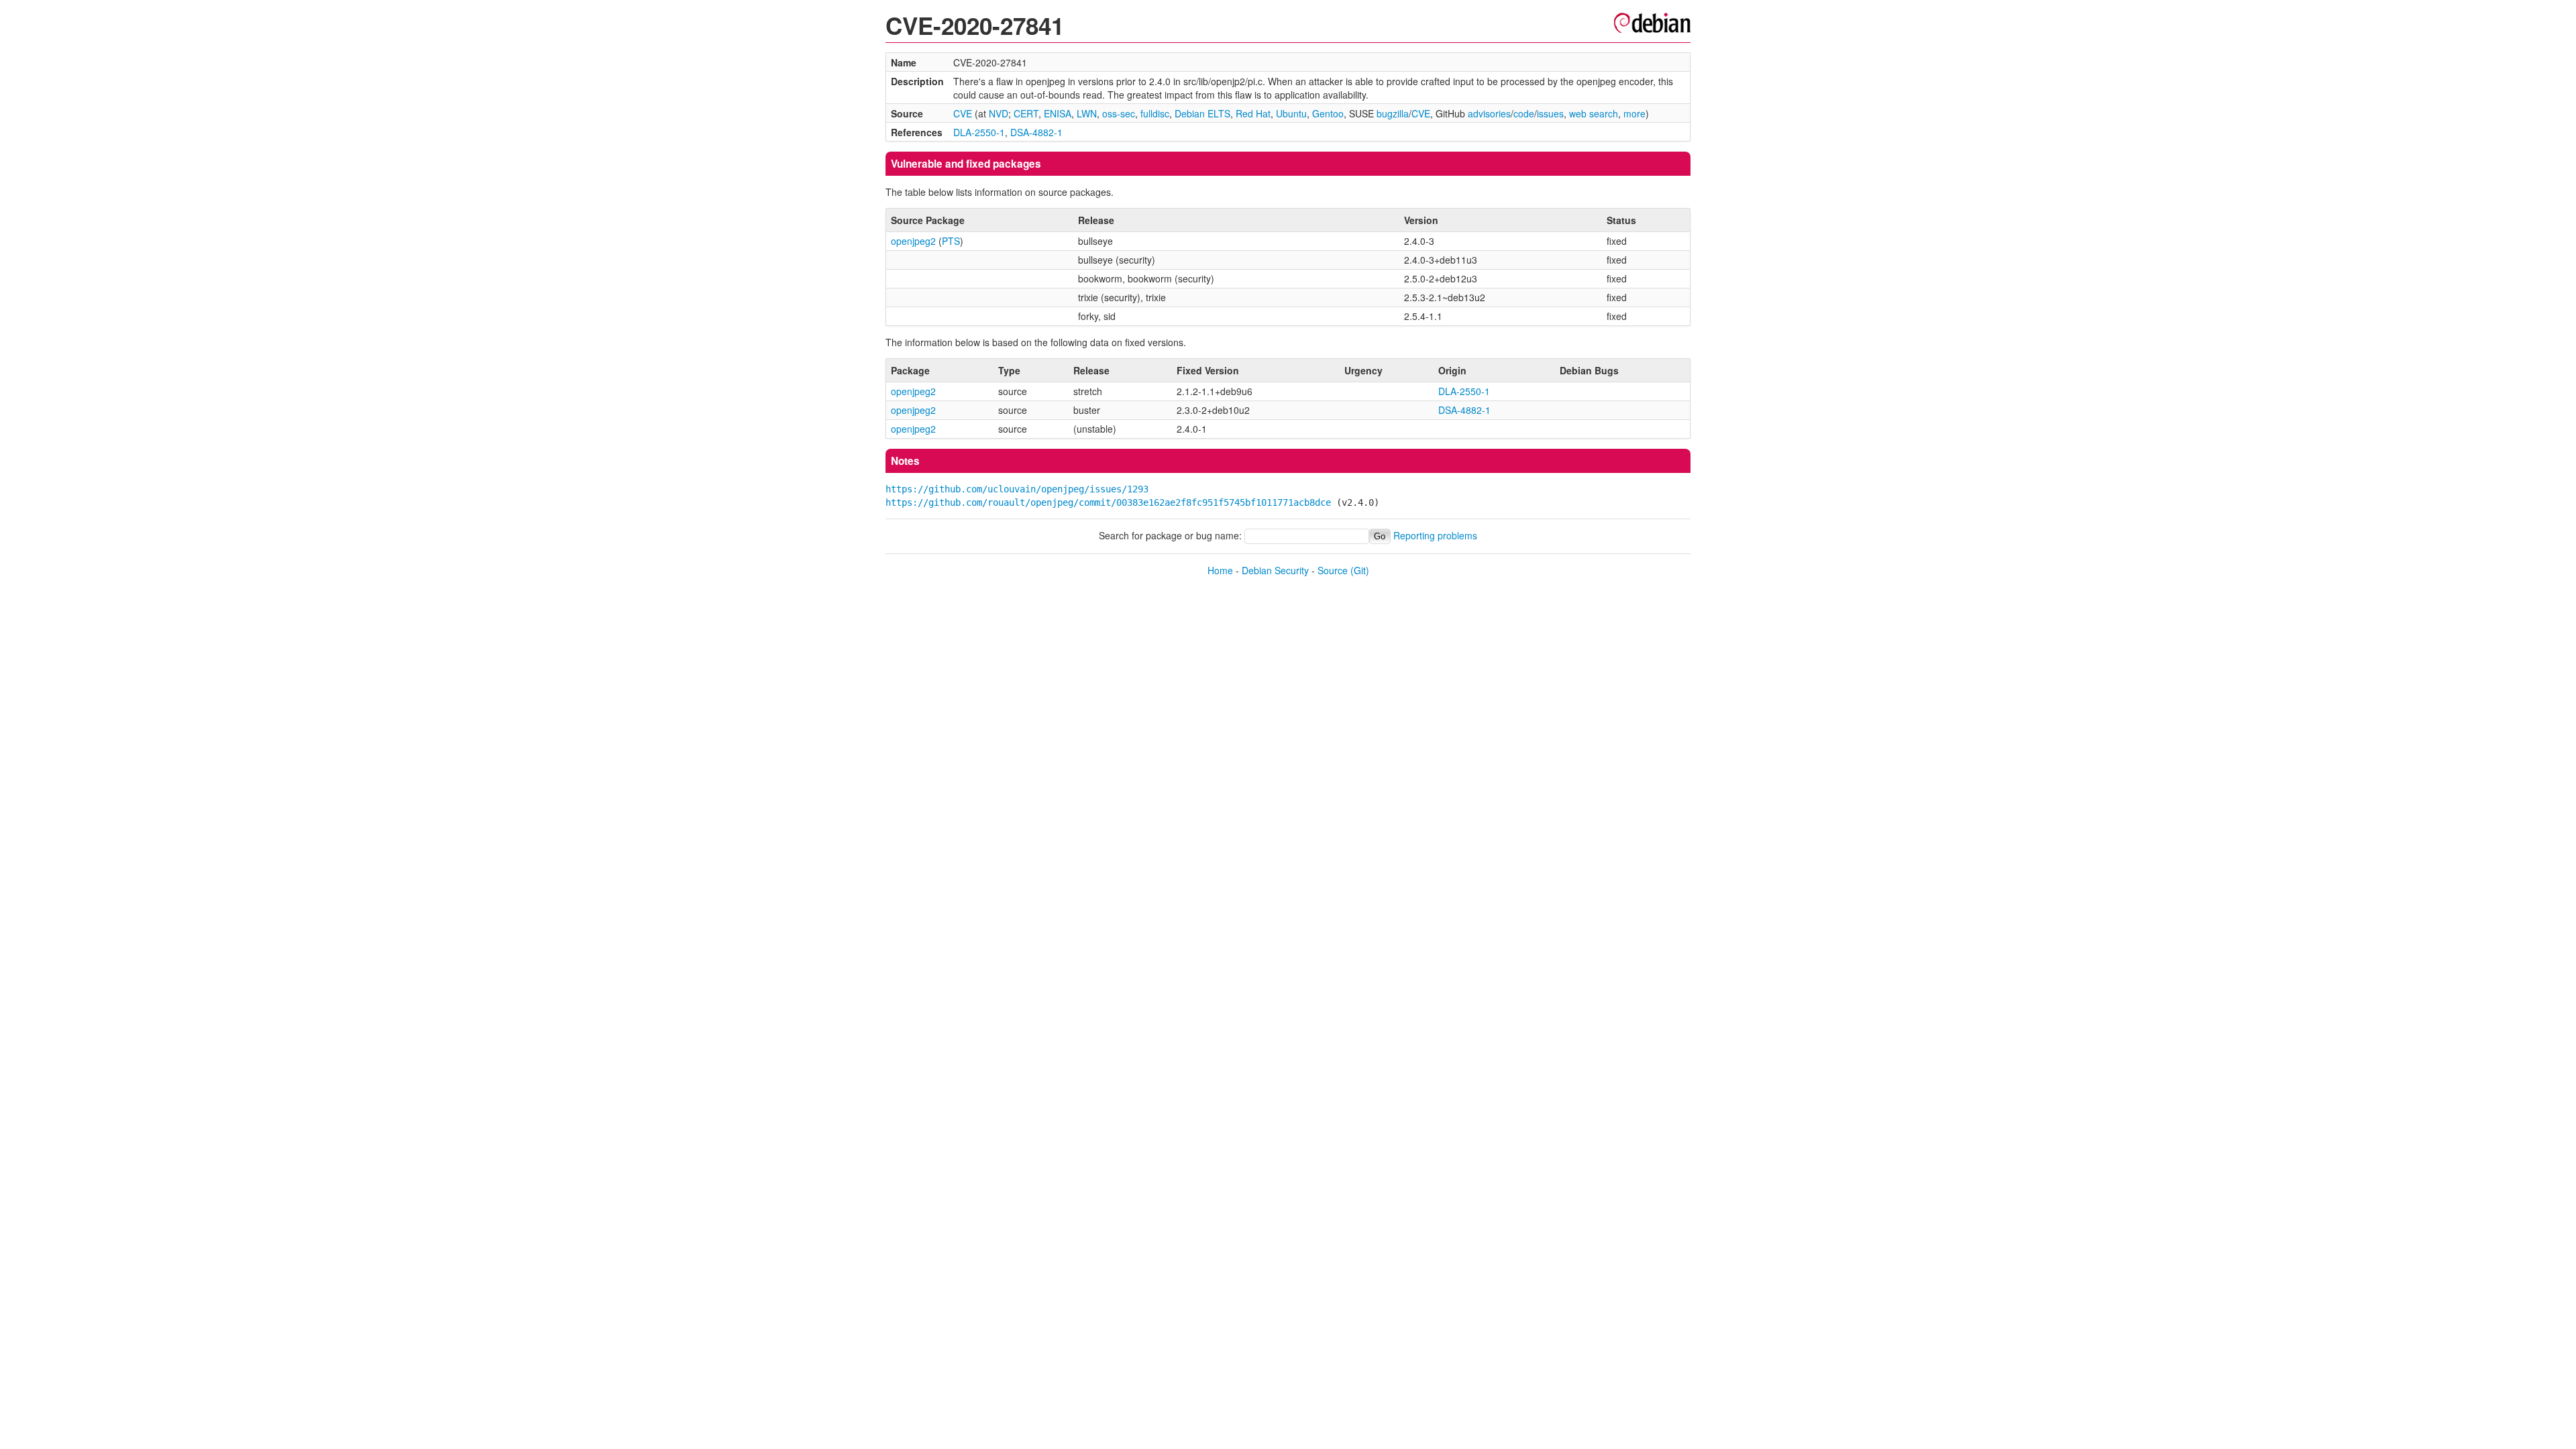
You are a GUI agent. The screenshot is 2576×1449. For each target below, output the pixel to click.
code (1524, 113)
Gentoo (1328, 113)
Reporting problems (1435, 535)
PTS (951, 241)
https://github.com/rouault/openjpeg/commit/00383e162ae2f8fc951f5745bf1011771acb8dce (1108, 502)
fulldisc (1155, 113)
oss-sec (1119, 113)
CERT (1026, 113)
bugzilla (1393, 113)
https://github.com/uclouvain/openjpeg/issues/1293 (1017, 489)
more (1634, 113)
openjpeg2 (913, 241)
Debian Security (1275, 570)
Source (1333, 570)
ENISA (1058, 113)
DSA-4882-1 (1036, 132)
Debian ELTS (1202, 113)
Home (1220, 570)
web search (1594, 113)
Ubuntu (1291, 113)
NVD (999, 113)
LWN (1087, 113)
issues (1550, 113)
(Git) (1360, 570)
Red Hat (1253, 113)
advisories (1489, 113)
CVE (963, 113)
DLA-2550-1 (979, 132)
